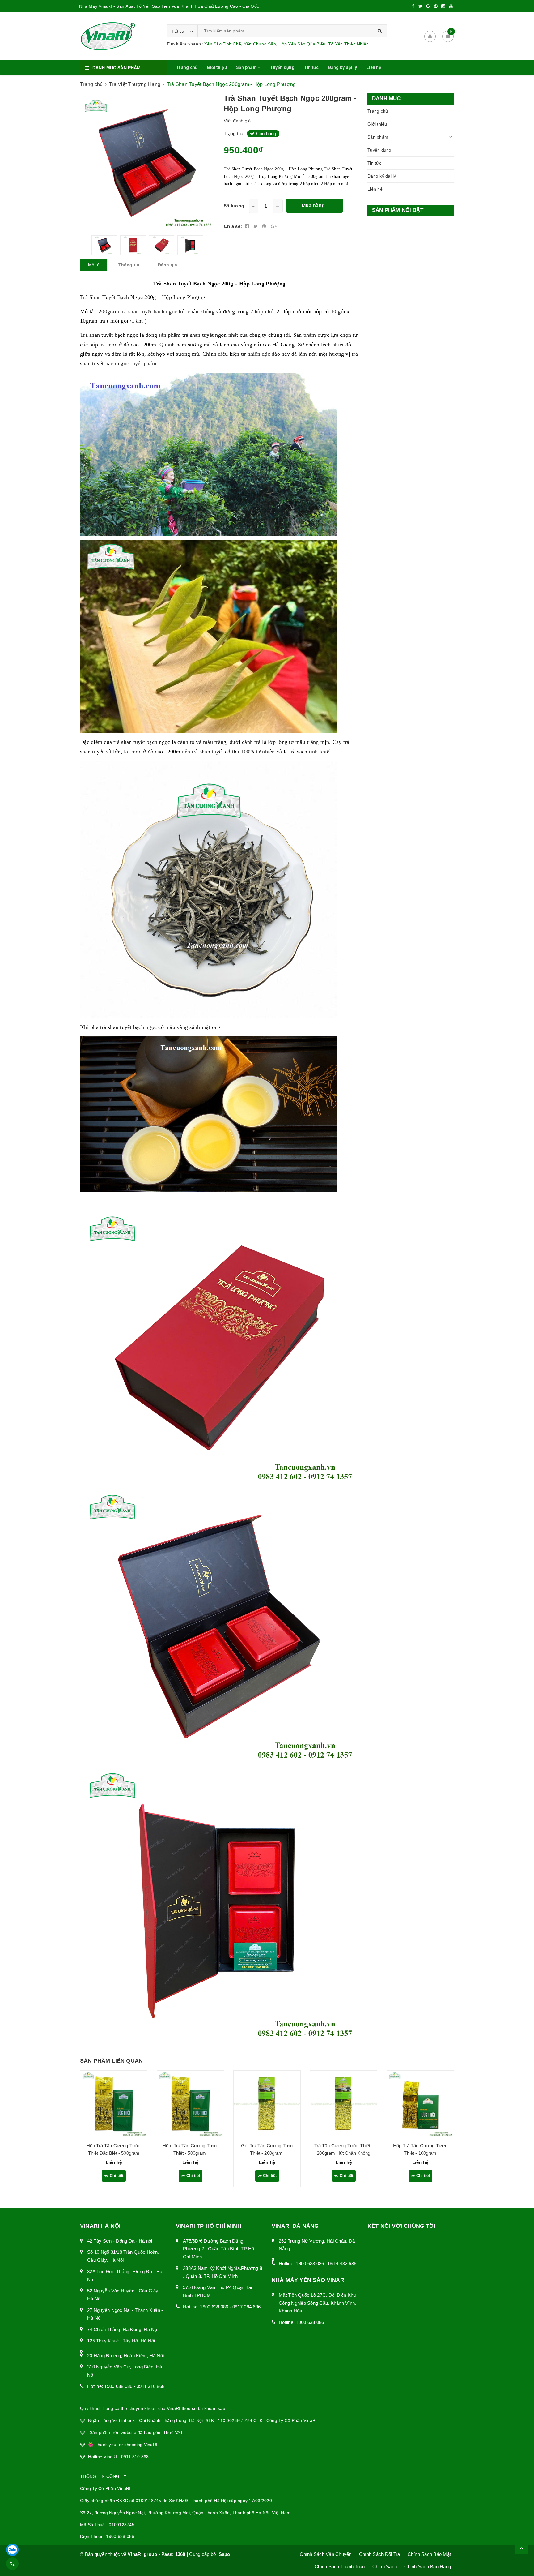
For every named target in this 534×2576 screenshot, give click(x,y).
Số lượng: (235, 206)
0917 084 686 (246, 2307)
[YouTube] (451, 6)
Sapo (225, 2554)
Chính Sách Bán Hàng (428, 2567)
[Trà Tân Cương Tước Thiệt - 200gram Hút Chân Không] (344, 2104)
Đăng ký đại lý (343, 67)
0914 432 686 (342, 2263)
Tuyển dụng (282, 67)
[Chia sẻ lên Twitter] (256, 226)
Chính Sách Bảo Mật (429, 2554)
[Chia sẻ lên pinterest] (265, 226)
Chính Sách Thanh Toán (340, 2567)
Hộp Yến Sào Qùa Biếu (302, 44)
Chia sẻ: (233, 226)
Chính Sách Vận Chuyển (326, 2554)
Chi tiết (116, 2176)
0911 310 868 (150, 2386)
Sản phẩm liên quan (111, 2061)
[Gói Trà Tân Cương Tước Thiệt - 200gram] (267, 2104)
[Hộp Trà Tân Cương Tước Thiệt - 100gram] (420, 2104)
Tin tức (311, 67)
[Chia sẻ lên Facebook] (248, 226)
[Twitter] (420, 6)
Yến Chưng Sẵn (260, 44)
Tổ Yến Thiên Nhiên (349, 44)
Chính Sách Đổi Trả (380, 2554)
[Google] (428, 6)
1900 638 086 (118, 2386)
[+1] (274, 226)
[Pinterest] (436, 6)
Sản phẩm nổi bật (398, 210)
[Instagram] (443, 6)
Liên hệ (374, 67)
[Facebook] (413, 6)
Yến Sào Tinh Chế (223, 44)
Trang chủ (187, 67)
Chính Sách (385, 2567)
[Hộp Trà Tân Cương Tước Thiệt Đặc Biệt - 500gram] (114, 2104)
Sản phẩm (247, 67)
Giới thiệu (217, 67)
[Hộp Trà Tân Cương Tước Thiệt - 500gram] (190, 2104)
